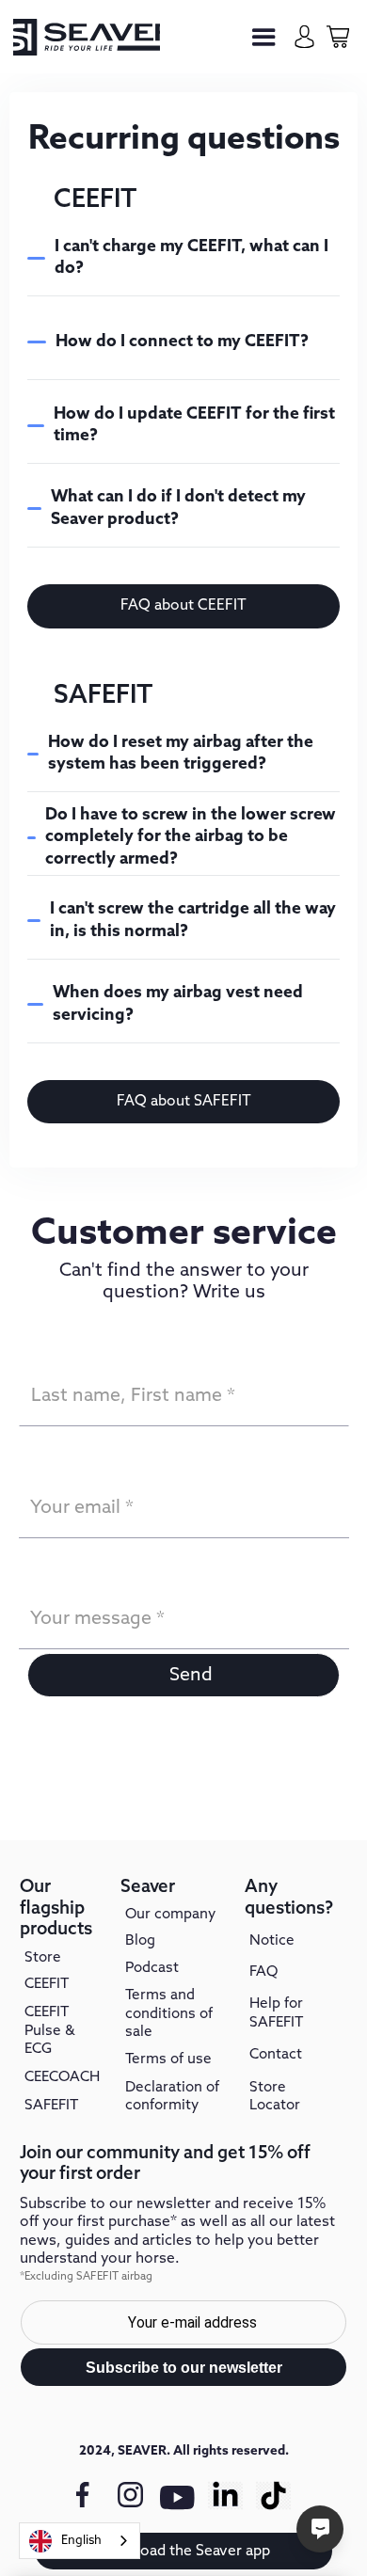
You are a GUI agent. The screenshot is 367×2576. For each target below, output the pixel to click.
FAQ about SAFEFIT (184, 1101)
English (81, 2541)
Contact (276, 2055)
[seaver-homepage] (87, 37)
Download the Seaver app (183, 2551)
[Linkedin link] (225, 2496)
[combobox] (80, 2541)
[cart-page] (337, 36)
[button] (264, 37)
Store (43, 1958)
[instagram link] (130, 2496)
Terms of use (168, 2059)
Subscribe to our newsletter (184, 2368)
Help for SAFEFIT (276, 2013)
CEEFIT (47, 1984)
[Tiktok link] (273, 2496)
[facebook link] (82, 2496)
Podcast (152, 1968)
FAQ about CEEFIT (183, 605)
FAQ (263, 1972)
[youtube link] (178, 2506)
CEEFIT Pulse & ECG (50, 2031)
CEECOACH (62, 2077)
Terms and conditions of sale (169, 2014)
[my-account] (304, 36)
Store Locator (275, 2097)
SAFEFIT (51, 2106)
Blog (140, 1941)
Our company (170, 1915)
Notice (272, 1941)
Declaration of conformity (172, 2097)
